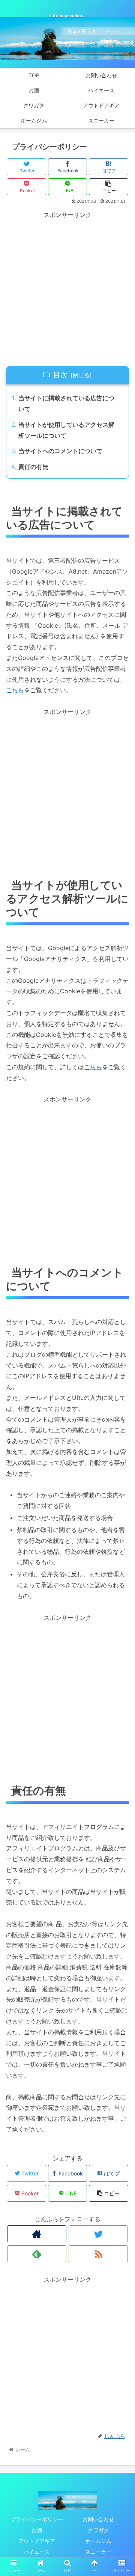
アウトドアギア (37, 2541)
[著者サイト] (37, 2234)
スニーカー (98, 2552)
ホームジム (98, 2541)
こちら (15, 690)
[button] (121, 1387)
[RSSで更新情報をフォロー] (98, 2254)
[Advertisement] (67, 288)
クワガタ (98, 2530)
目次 (60, 375)
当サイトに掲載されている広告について (66, 403)
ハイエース (37, 2552)
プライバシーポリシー (37, 2519)
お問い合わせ (98, 2519)
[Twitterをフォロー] (98, 2234)
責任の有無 (33, 467)
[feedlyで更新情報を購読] (37, 2254)
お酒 (37, 2530)
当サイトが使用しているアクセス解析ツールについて (66, 430)
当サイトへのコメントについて (60, 451)
